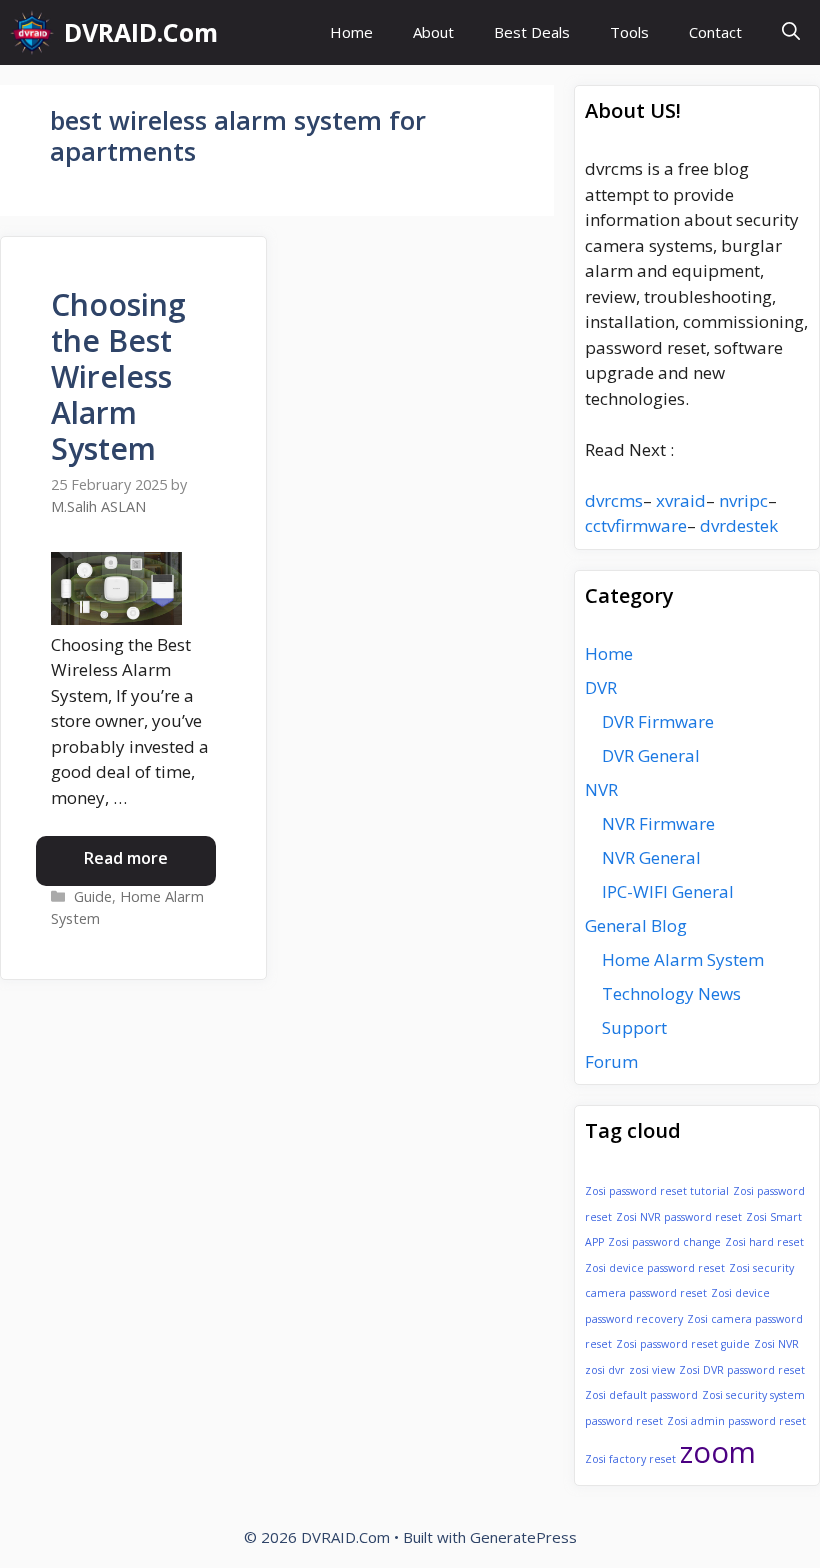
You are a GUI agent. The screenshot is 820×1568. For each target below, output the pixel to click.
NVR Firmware (658, 823)
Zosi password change (664, 1242)
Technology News (671, 993)
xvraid (681, 500)
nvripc (743, 500)
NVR (601, 789)
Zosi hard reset (764, 1242)
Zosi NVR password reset (679, 1217)
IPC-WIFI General (668, 891)
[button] (791, 32)
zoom (718, 1452)
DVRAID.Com (141, 32)
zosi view (652, 1370)
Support (634, 1027)
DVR (601, 687)
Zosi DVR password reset (742, 1370)
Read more (126, 858)
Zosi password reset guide (683, 1344)
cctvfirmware (636, 525)
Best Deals (532, 32)
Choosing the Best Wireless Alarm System (118, 376)
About (433, 32)
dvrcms (614, 500)
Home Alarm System (683, 959)
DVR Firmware (658, 721)
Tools (629, 32)
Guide (93, 896)
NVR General (651, 857)
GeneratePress (523, 1537)
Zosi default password (641, 1395)
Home (351, 32)
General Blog (636, 925)
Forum (611, 1061)
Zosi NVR (776, 1344)
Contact (715, 32)
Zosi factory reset (630, 1459)
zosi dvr (605, 1370)
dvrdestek (739, 525)
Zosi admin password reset (736, 1421)
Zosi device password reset (655, 1268)
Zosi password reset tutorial (657, 1191)
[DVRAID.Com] (32, 32)
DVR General (651, 755)
